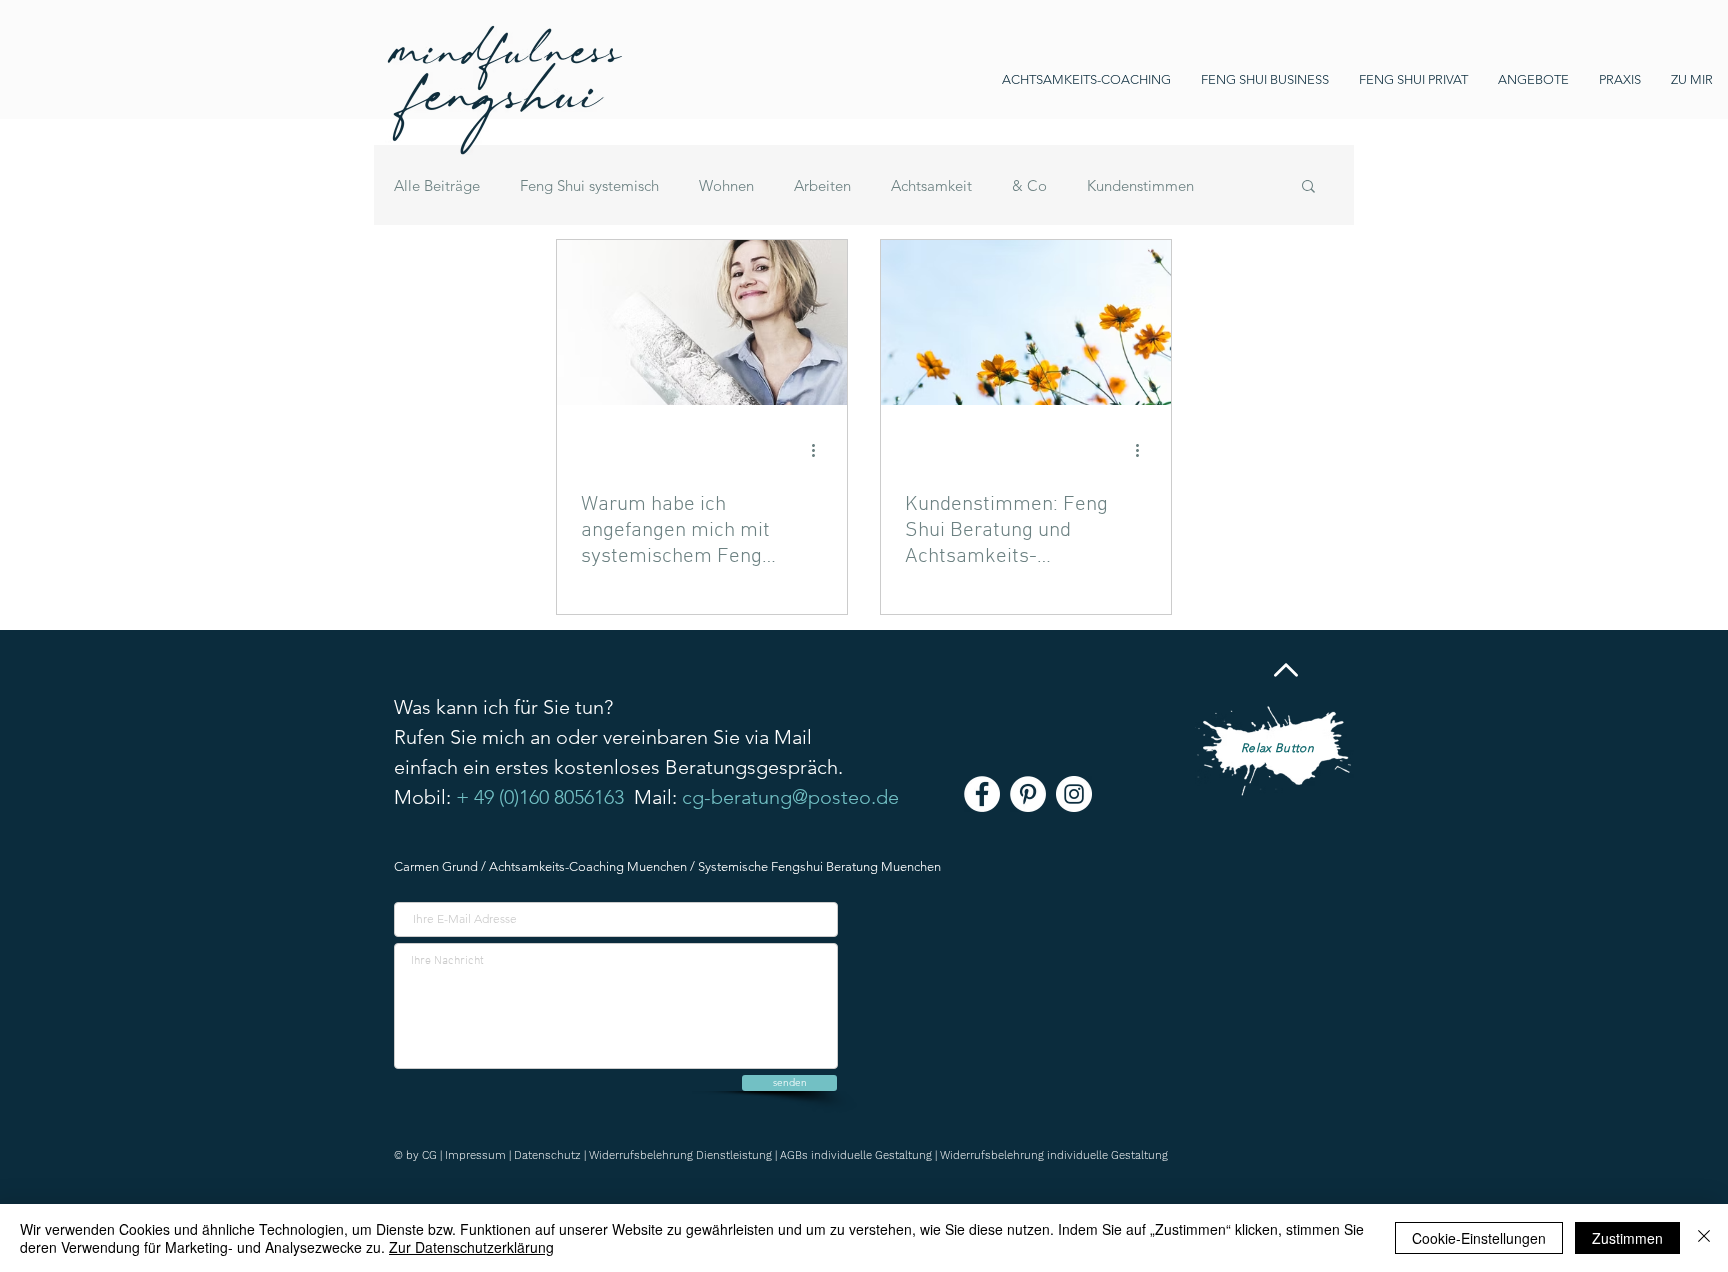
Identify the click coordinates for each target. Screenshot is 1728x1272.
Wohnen (726, 185)
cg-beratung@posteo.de (790, 797)
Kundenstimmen (1140, 185)
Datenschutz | (551, 1155)
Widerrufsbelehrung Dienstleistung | (684, 1155)
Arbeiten (822, 185)
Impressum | (479, 1155)
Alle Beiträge (437, 185)
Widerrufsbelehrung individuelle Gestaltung (1054, 1155)
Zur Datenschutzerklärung (471, 1247)
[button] (1308, 187)
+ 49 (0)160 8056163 (540, 797)
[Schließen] (1704, 1238)
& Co (1029, 185)
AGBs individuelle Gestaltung (856, 1155)
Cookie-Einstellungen (1479, 1238)
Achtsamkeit (931, 185)
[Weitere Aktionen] (820, 450)
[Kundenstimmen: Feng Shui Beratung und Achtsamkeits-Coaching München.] (1026, 322)
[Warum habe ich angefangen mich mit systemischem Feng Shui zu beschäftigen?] (702, 322)
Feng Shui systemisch (589, 185)
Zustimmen (1627, 1238)
